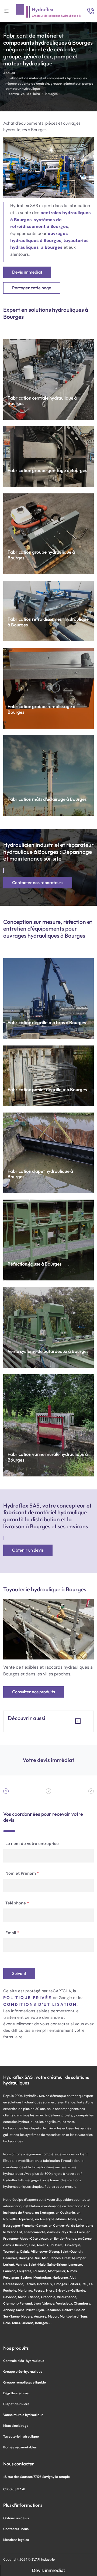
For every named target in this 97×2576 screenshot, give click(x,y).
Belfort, (68, 2310)
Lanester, (76, 2264)
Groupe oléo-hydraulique (23, 2371)
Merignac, (26, 2290)
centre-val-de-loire (24, 94)
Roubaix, (57, 2245)
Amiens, (43, 2245)
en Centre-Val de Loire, (67, 2225)
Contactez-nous (16, 2529)
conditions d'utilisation (40, 2004)
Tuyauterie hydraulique (21, 2436)
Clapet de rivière (16, 2404)
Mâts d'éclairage (16, 2426)
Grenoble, (49, 2297)
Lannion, (10, 2271)
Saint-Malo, (38, 2264)
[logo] (48, 11)
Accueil (9, 73)
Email (12, 1933)
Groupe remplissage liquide (25, 2382)
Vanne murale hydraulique (23, 2415)
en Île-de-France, (64, 2238)
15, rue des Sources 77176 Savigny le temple (37, 2477)
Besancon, (54, 2310)
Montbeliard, (70, 2316)
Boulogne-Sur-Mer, (34, 2258)
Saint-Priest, (26, 2310)
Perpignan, (12, 2277)
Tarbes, (31, 2284)
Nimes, (72, 2271)
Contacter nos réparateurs (38, 883)
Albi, (73, 2277)
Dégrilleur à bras (16, 2393)
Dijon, (41, 2310)
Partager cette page (32, 288)
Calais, (25, 2251)
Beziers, (27, 2277)
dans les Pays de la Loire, (67, 2232)
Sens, (84, 2316)
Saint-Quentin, (72, 2251)
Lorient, (10, 2264)
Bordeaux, (46, 2284)
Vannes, (22, 2264)
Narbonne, (61, 2277)
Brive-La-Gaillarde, (71, 2290)
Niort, (51, 2290)
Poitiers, (75, 2284)
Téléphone (17, 1903)
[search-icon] (91, 11)
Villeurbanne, (67, 2297)
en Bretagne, (45, 2212)
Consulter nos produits (34, 1692)
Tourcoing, (12, 2251)
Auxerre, (41, 2316)
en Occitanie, (66, 2212)
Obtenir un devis (28, 1550)
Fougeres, (25, 2271)
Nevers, (28, 2316)
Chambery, (82, 2303)
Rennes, (56, 2258)
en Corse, (85, 2238)
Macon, (54, 2316)
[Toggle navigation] (6, 11)
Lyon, (38, 2303)
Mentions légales (16, 2540)
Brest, (67, 2258)
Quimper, (79, 2258)
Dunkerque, (72, 2245)
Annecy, (10, 2310)
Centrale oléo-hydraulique (24, 2361)
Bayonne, (11, 2297)
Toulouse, (40, 2271)
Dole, (7, 2323)
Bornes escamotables (20, 2447)
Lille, (33, 2245)
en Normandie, (35, 2232)
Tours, (17, 2323)
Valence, (49, 2303)
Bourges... (43, 2323)
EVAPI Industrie (43, 2559)
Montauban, (43, 2277)
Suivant (19, 1974)
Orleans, (28, 2323)
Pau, (85, 2284)
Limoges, (61, 2284)
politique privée (27, 1998)
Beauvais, (11, 2258)
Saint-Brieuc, (58, 2264)
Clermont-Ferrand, (18, 2303)
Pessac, (40, 2290)
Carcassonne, (14, 2284)
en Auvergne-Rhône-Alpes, (56, 2219)
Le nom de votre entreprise (32, 1843)
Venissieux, (65, 2303)
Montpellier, (58, 2271)
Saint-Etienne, (30, 2297)
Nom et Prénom (22, 1873)
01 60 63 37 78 (14, 2489)
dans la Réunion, (16, 2245)
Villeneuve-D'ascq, (46, 2251)
